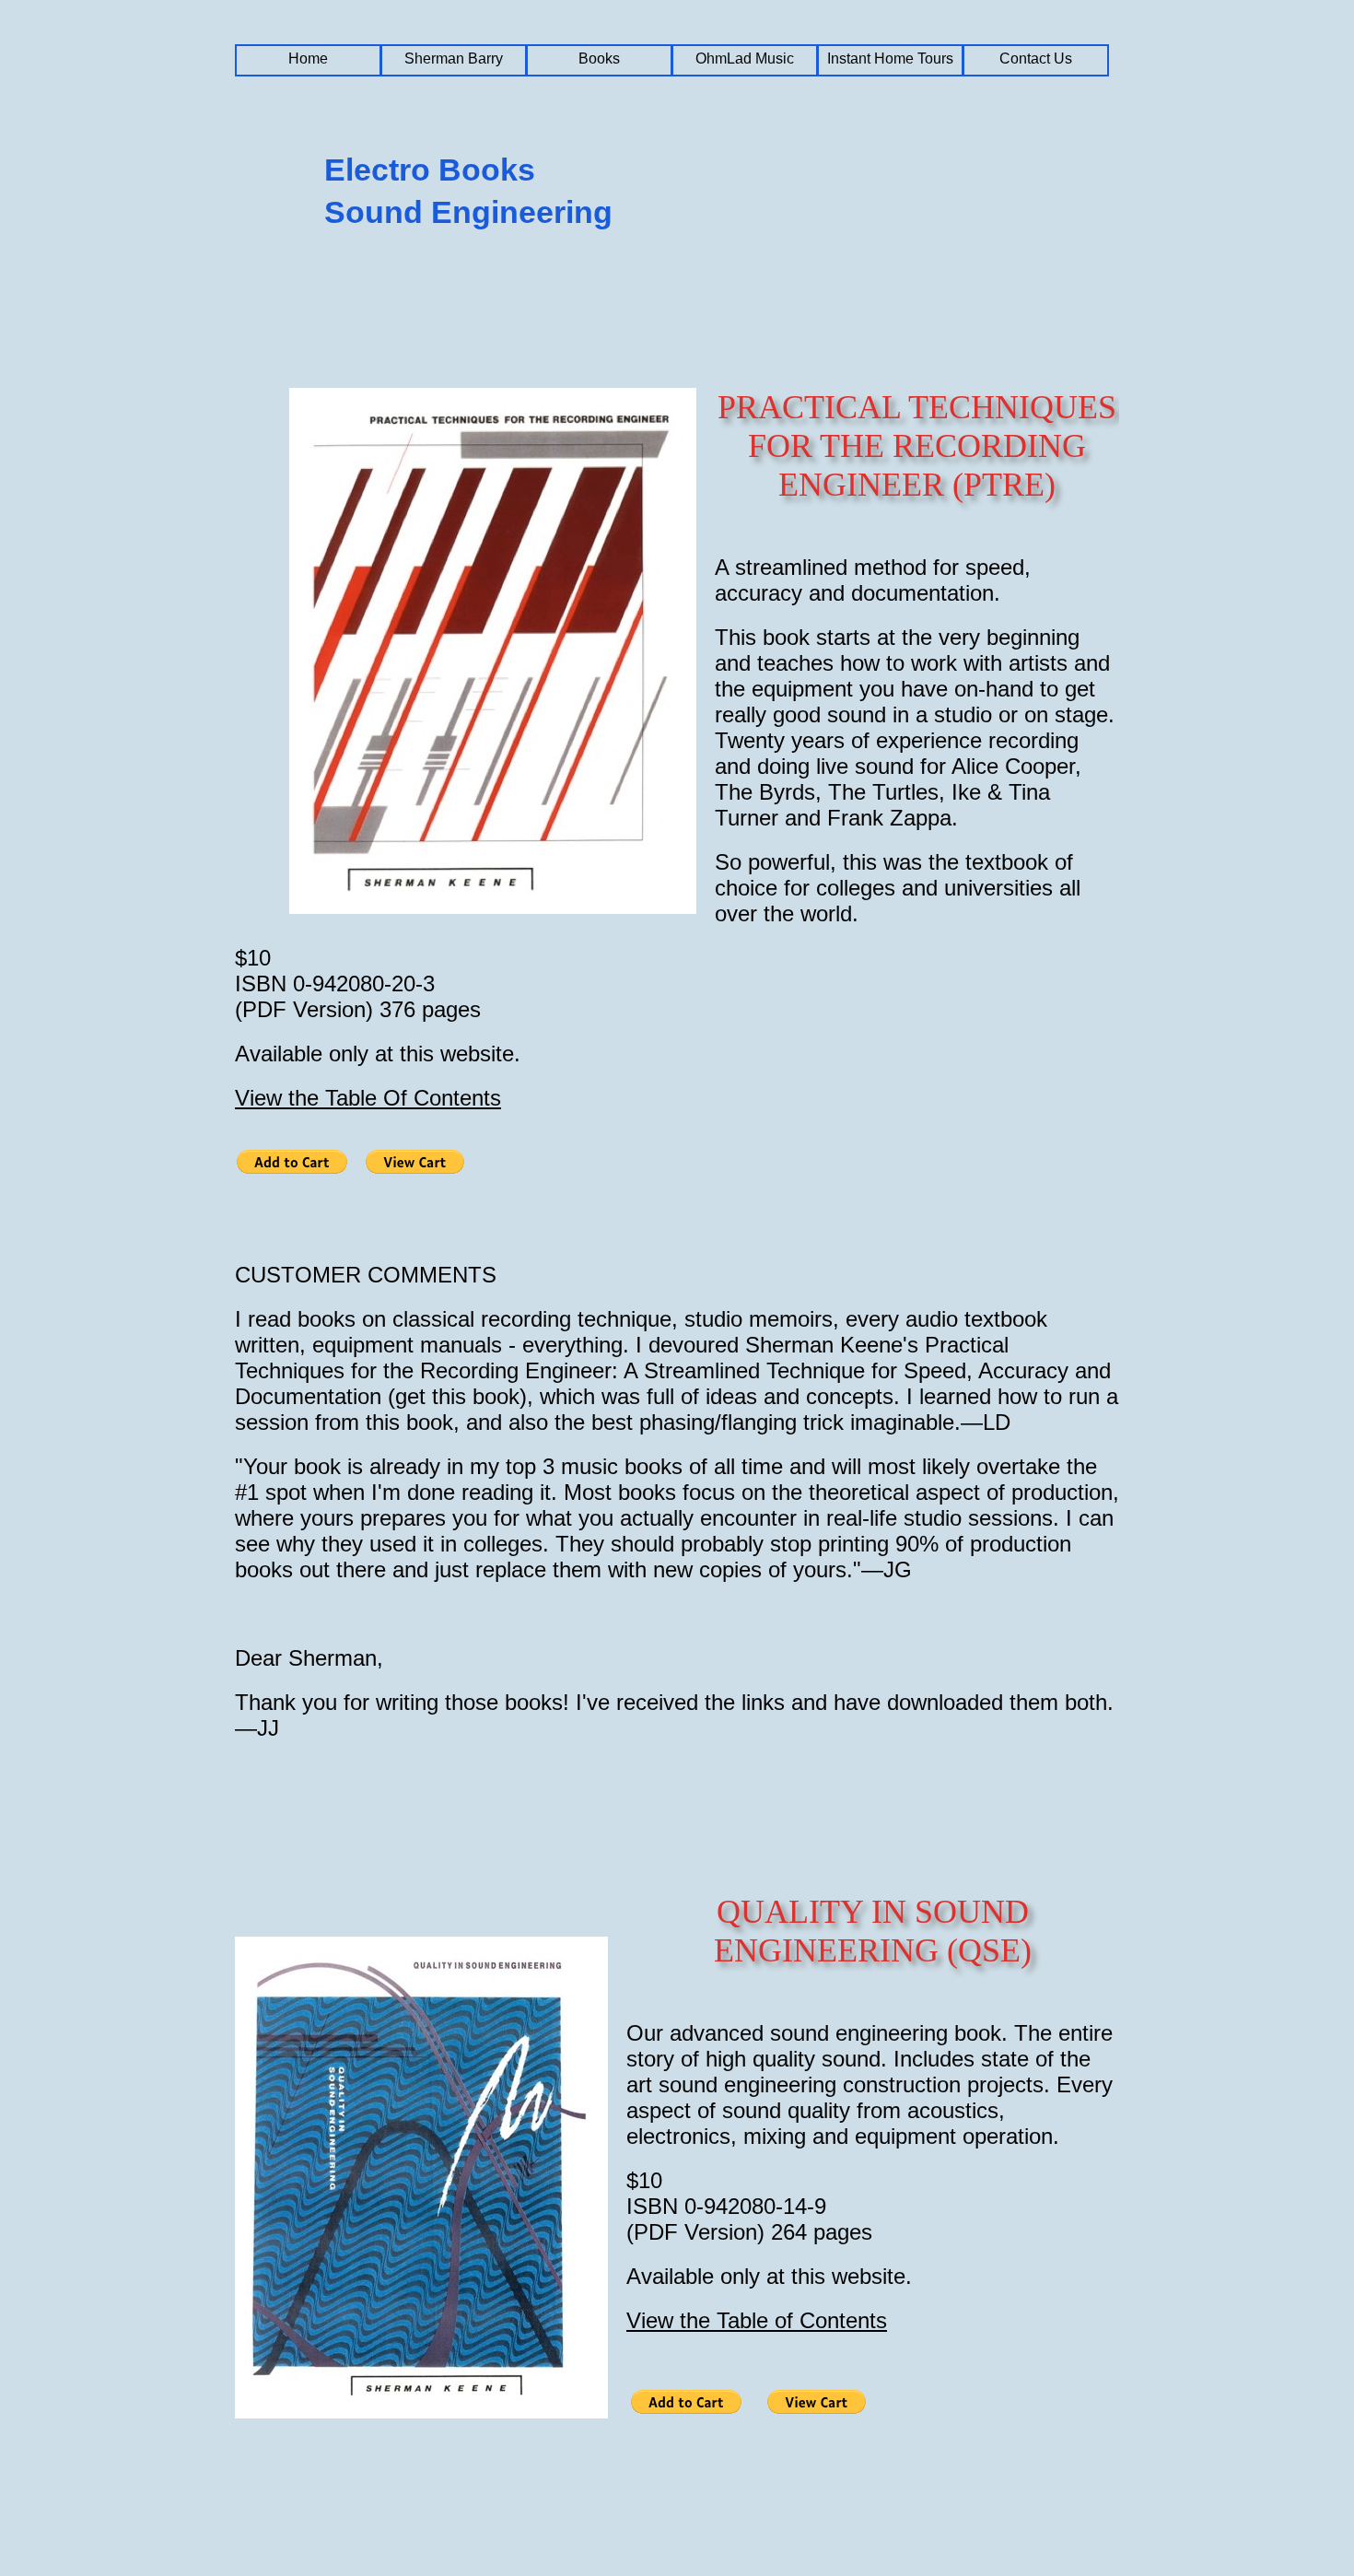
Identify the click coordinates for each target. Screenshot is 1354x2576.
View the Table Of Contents (368, 1098)
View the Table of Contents (757, 2320)
